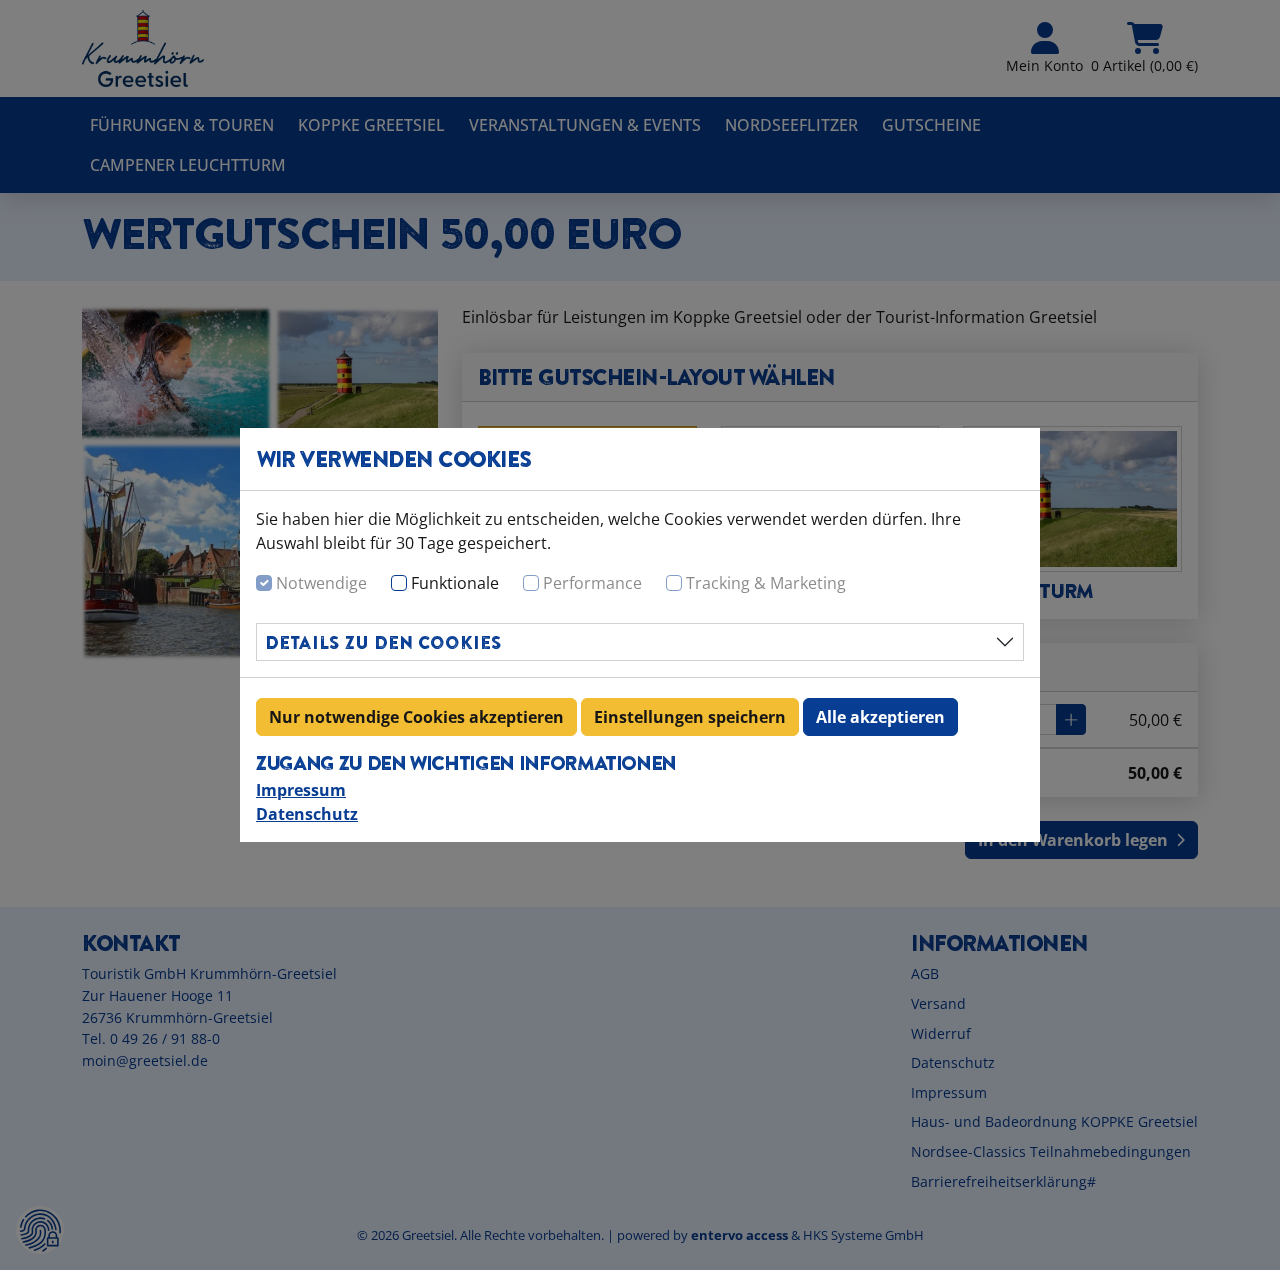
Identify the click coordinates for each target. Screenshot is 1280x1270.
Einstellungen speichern (690, 717)
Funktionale (455, 583)
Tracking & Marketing (766, 583)
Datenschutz (307, 814)
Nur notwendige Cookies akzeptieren (416, 717)
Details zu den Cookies (383, 642)
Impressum (301, 790)
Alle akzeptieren (880, 717)
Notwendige (321, 583)
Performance (592, 583)
